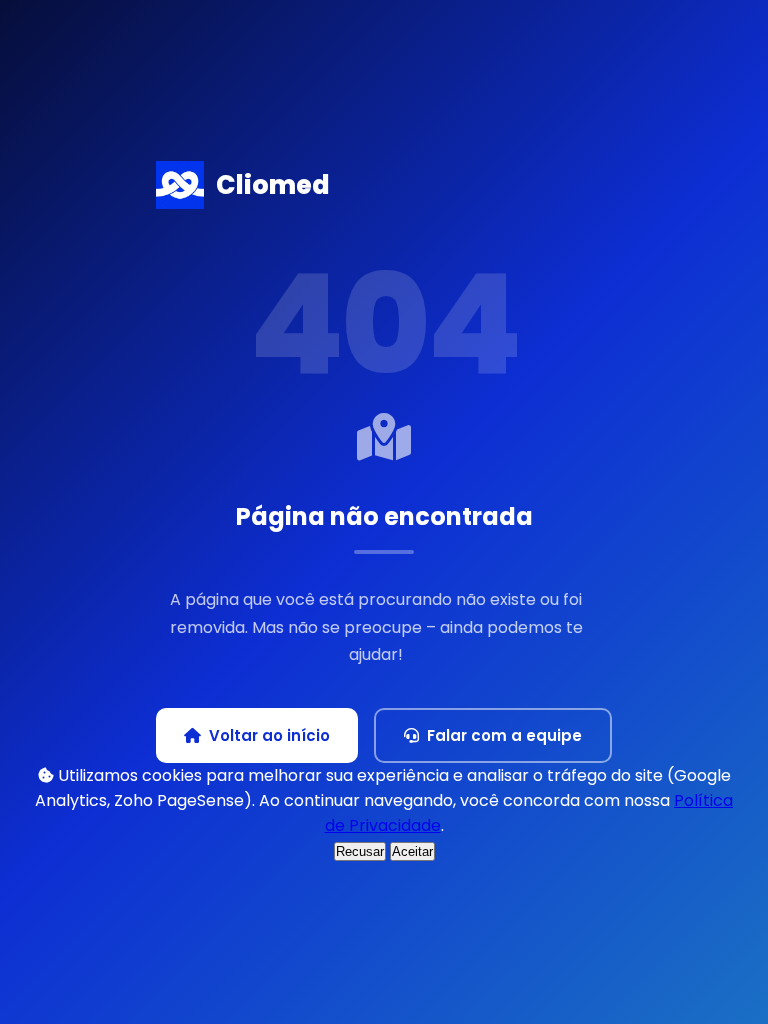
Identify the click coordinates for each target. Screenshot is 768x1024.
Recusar (360, 851)
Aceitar (412, 851)
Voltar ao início (269, 735)
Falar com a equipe (504, 735)
